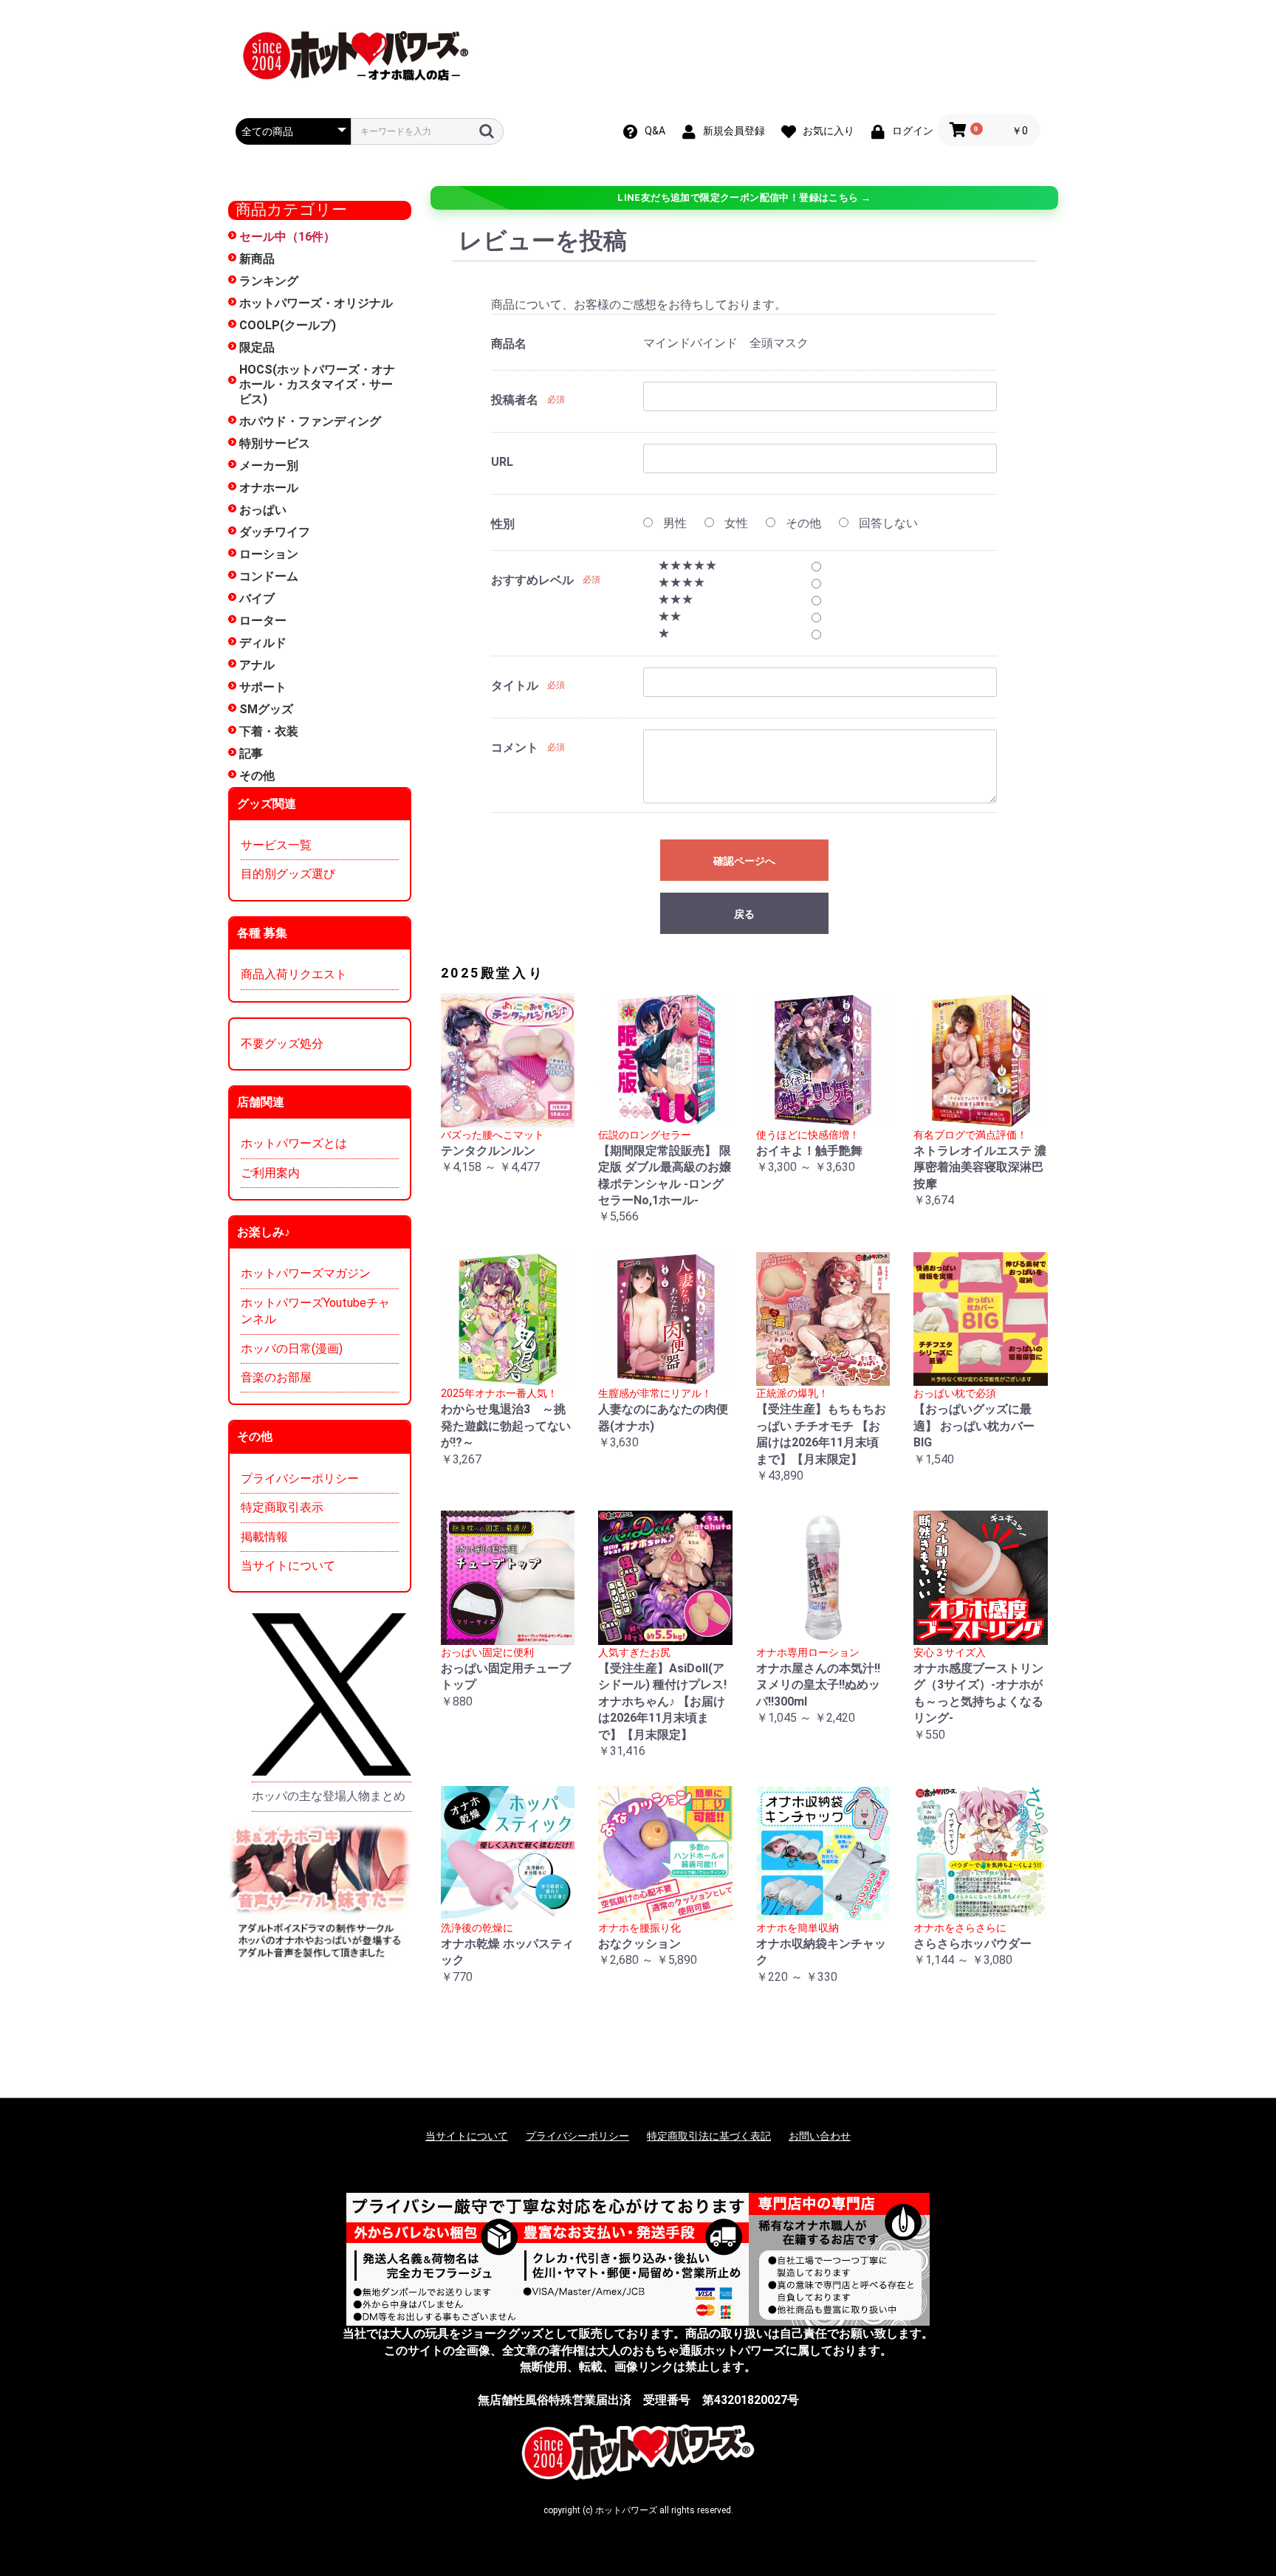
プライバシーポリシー (300, 1478)
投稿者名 (515, 400)
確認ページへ (744, 861)
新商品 (257, 259)
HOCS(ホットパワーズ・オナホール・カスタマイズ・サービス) (317, 384)
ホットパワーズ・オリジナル (316, 303)
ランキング (269, 281)
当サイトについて (288, 1566)
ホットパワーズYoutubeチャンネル (315, 1311)
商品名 (509, 344)
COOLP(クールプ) (288, 325)
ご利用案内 (270, 1173)
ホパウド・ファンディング (310, 421)
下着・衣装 (269, 731)
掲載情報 (264, 1537)
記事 (251, 753)
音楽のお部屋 (276, 1377)
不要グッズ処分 (282, 1044)
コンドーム (269, 576)
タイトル (515, 686)
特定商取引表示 (282, 1507)
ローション (269, 554)
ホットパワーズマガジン (306, 1273)
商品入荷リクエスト (294, 974)
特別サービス (275, 443)
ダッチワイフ (275, 532)
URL (502, 462)
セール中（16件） (287, 237)
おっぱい (263, 510)
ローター (263, 621)
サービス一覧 (276, 845)
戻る (744, 914)
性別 (503, 524)
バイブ (257, 598)
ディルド (263, 643)
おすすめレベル (532, 580)
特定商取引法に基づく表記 (709, 2136)
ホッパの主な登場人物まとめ (329, 1796)
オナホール (269, 488)
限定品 (257, 347)
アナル (257, 665)
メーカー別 (269, 466)
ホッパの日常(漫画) (292, 1349)
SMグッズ (266, 709)
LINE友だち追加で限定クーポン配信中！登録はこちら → (744, 198)
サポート (263, 687)
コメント (515, 748)
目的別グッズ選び (288, 874)
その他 (257, 776)
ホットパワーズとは (294, 1143)
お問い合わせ (820, 2136)
